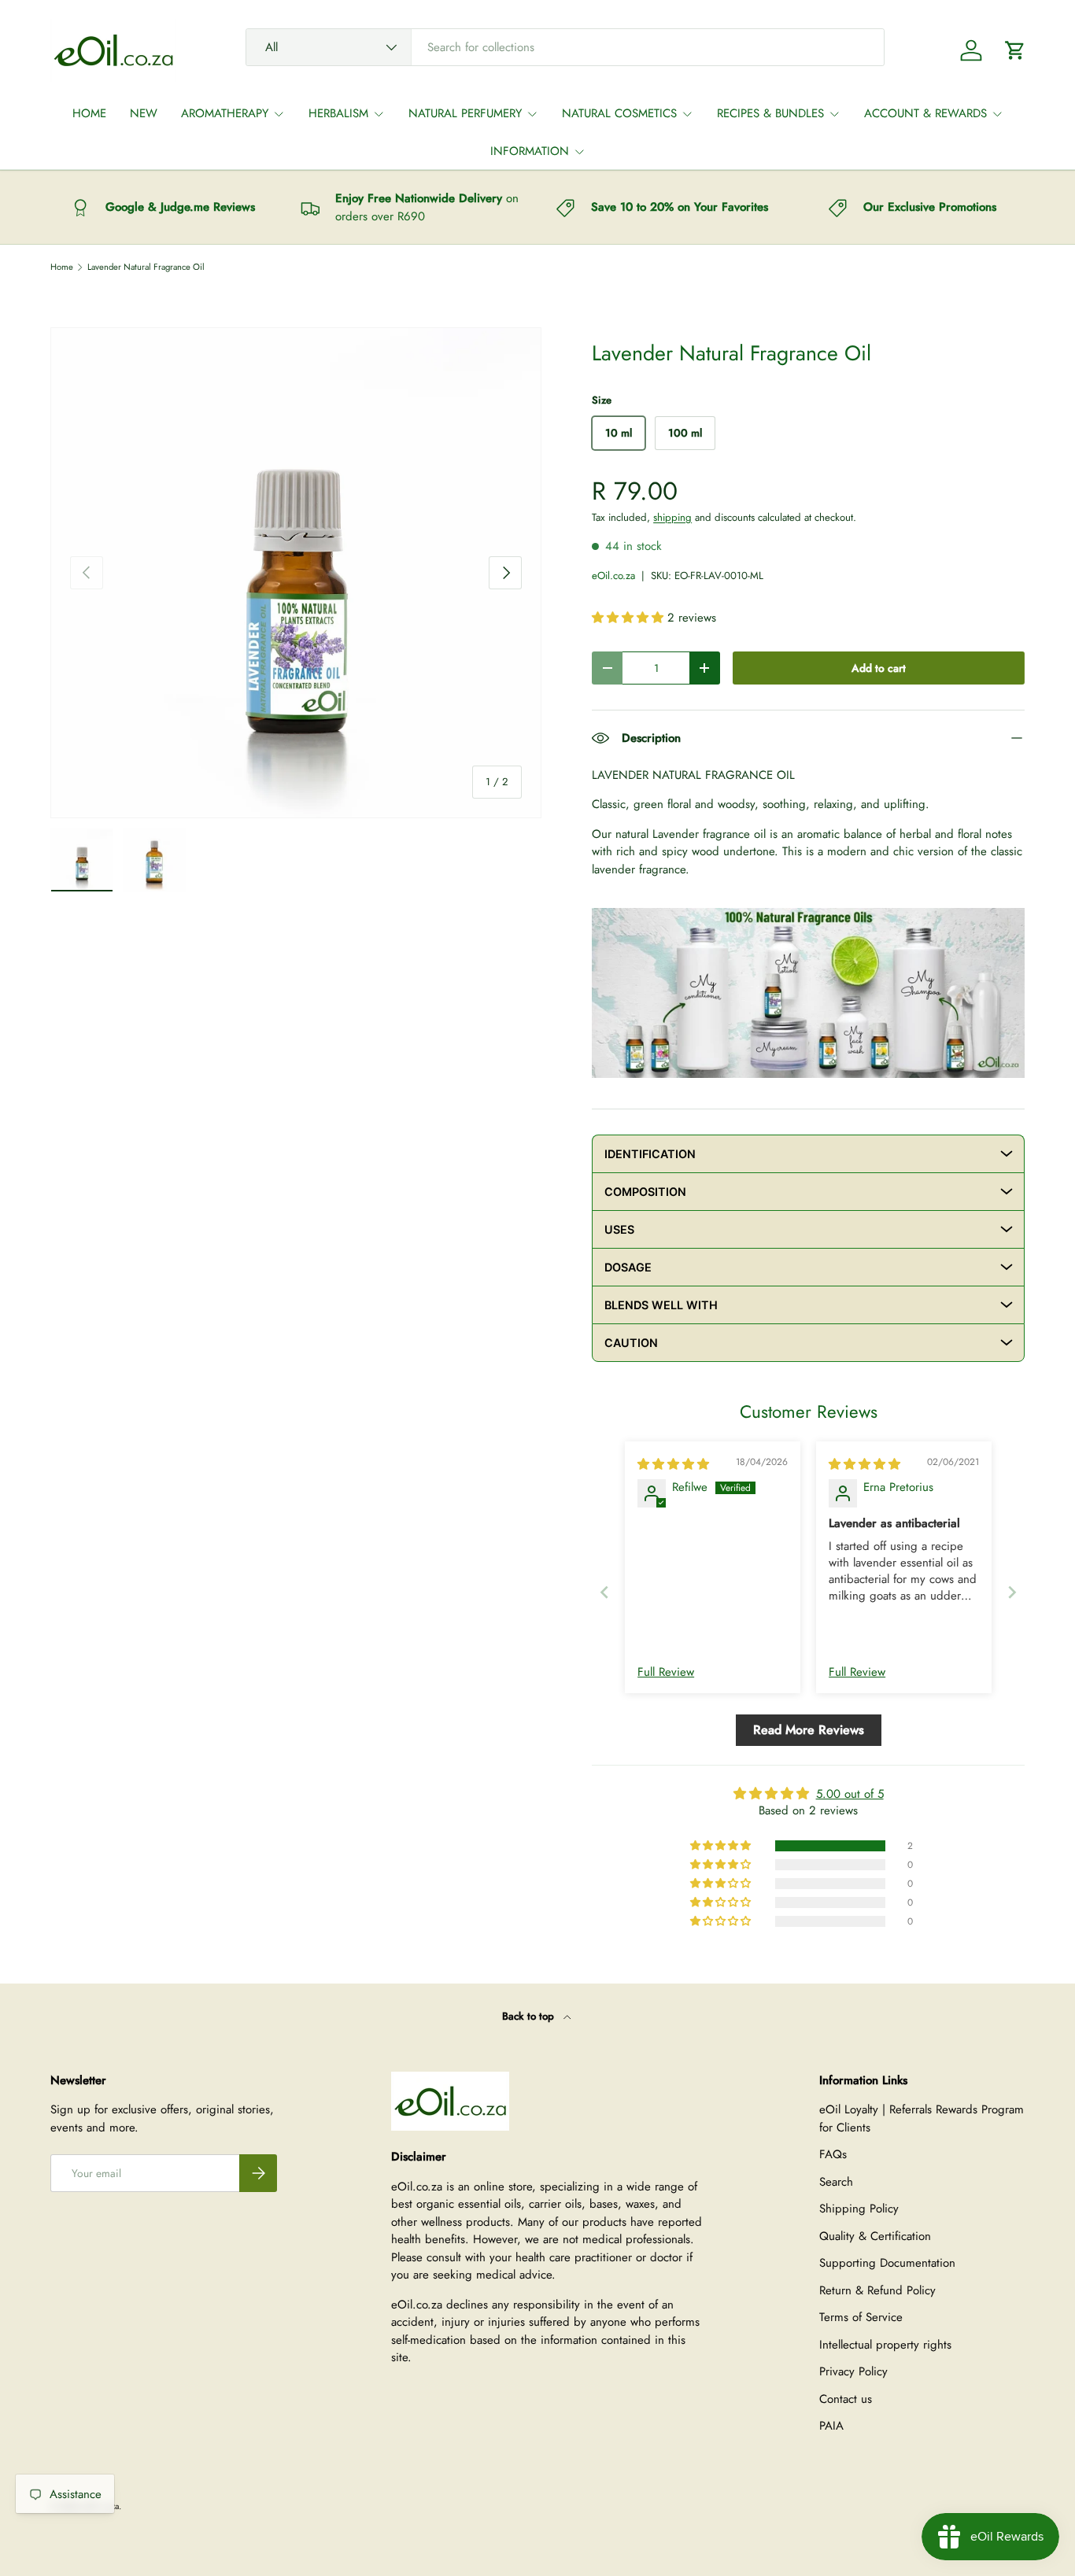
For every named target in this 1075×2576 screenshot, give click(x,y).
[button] (1015, 50)
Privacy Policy (853, 2371)
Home (62, 267)
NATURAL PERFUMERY (465, 113)
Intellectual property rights (885, 2345)
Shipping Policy (859, 2209)
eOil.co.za (613, 576)
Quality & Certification (875, 2236)
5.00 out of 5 (850, 1794)
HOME (89, 113)
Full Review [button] (666, 1672)
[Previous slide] (604, 1592)
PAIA (831, 2426)
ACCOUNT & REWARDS (925, 113)
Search (836, 2182)
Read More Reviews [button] (809, 1730)
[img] (673, 1464)
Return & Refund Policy (877, 2290)
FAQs (833, 2154)
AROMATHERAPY (225, 113)
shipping (672, 517)
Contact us (846, 2399)
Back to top (530, 2016)
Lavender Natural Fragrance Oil (146, 267)
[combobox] (565, 47)
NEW (144, 113)
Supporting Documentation (887, 2263)
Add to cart (879, 668)
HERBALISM (338, 113)
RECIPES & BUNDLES (770, 113)
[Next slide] (1012, 1592)
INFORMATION (530, 151)
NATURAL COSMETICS (619, 113)
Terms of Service (861, 2317)
